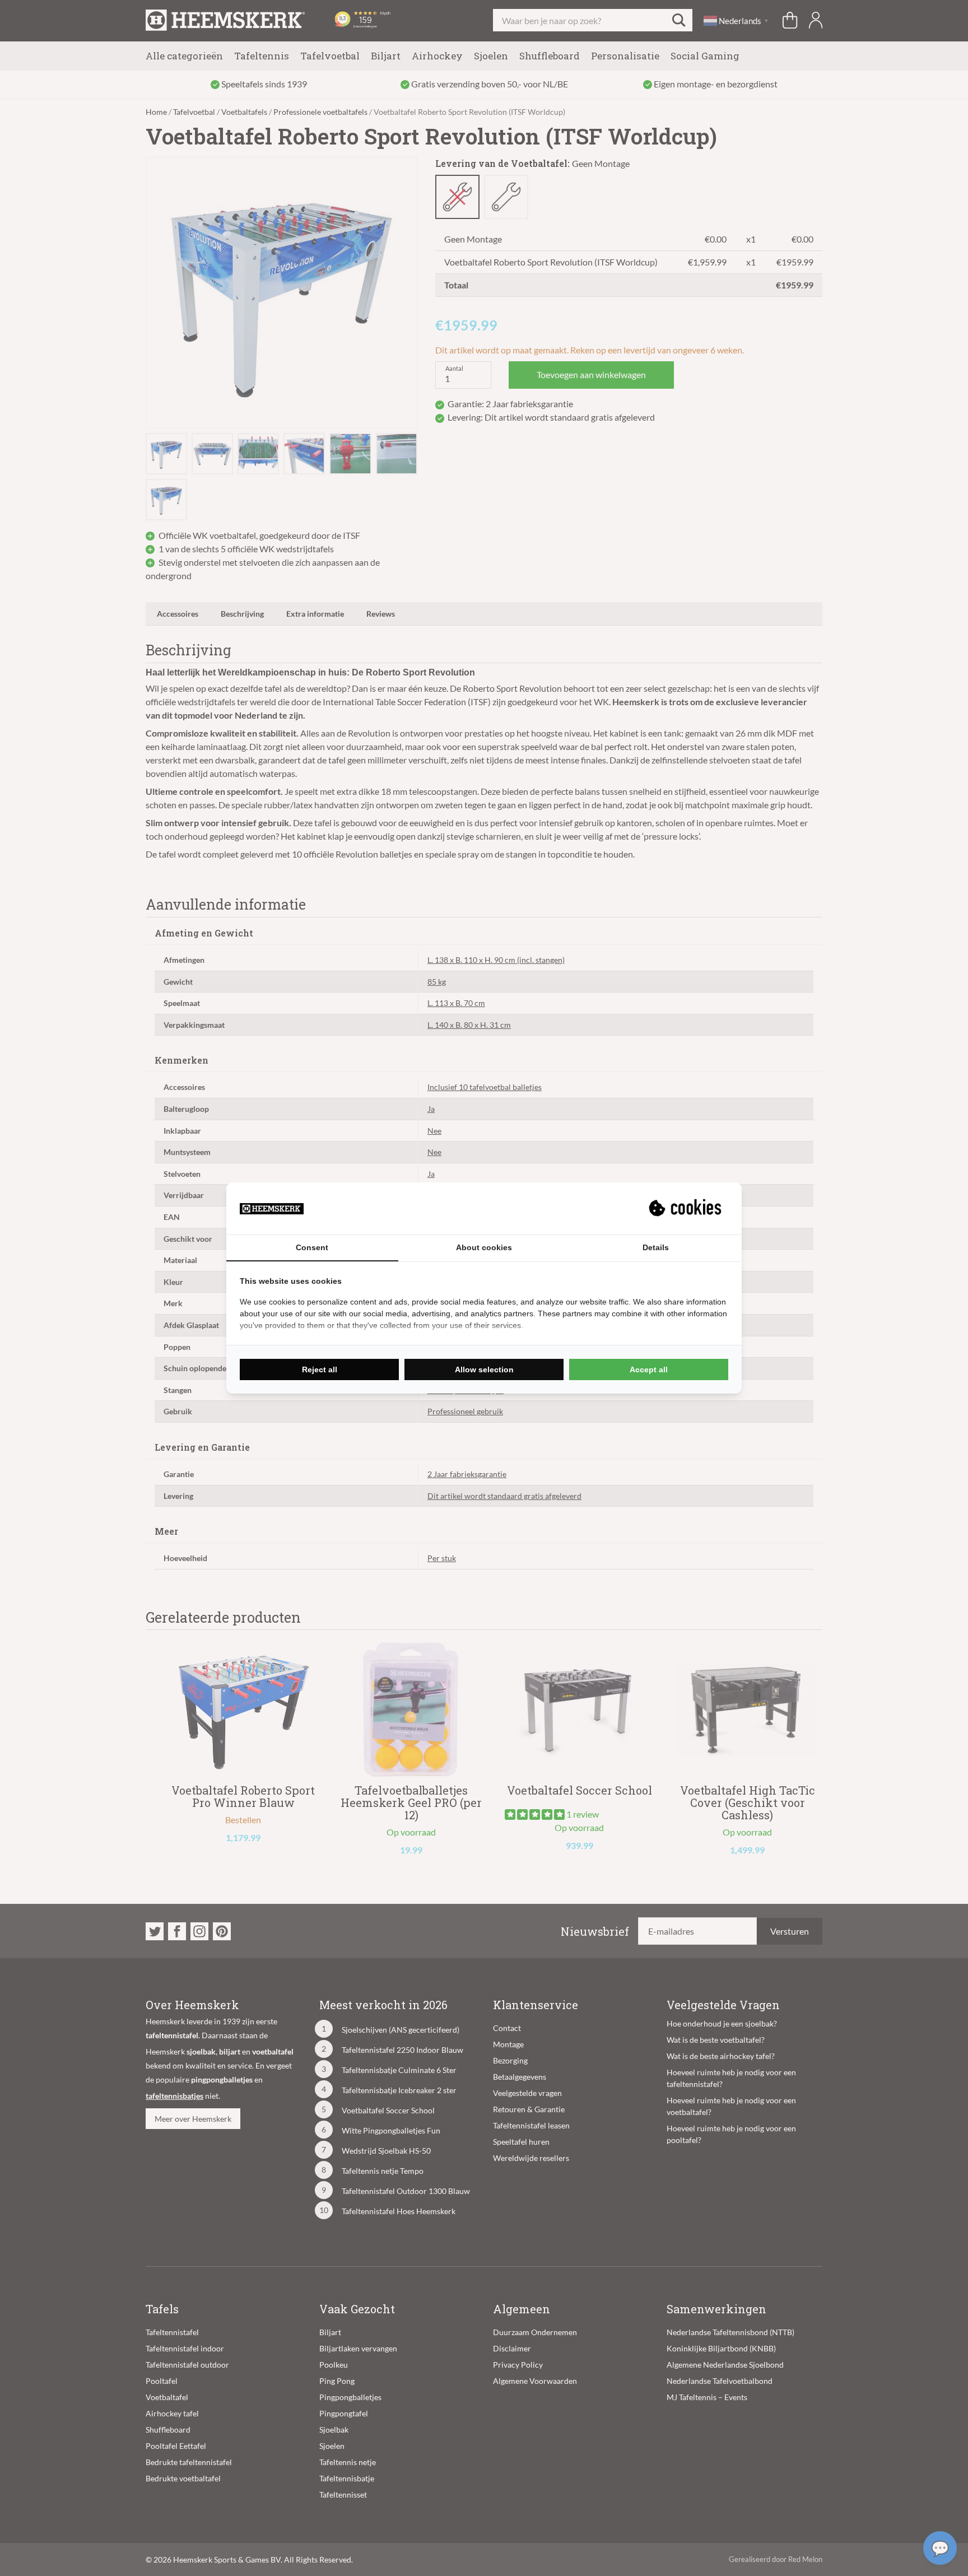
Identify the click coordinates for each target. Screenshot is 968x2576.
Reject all (320, 1369)
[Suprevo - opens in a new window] (686, 1208)
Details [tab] (656, 1247)
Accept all (649, 1369)
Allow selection (484, 1369)
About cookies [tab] (484, 1247)
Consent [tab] (312, 1247)
